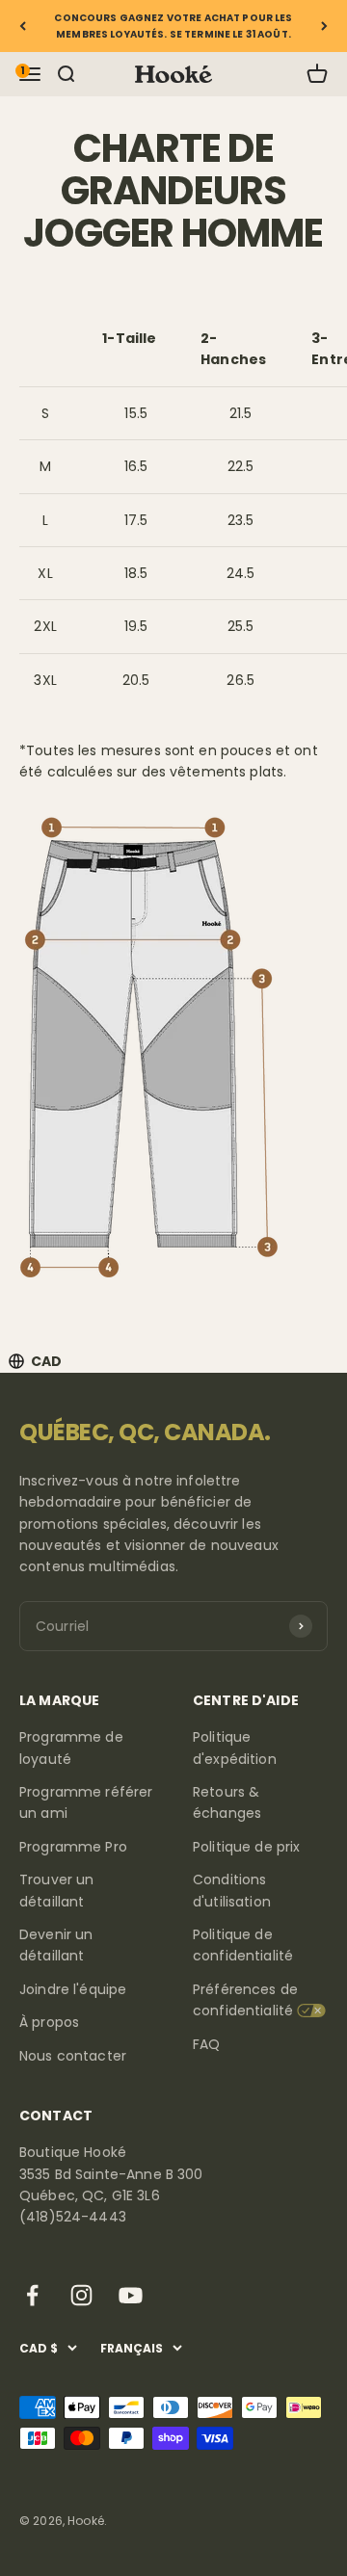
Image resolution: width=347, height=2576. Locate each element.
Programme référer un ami (86, 1802)
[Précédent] (23, 26)
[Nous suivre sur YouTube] (131, 2295)
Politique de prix (246, 1847)
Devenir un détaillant (56, 1945)
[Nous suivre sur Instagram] (81, 2295)
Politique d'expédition (235, 1748)
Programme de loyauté (71, 1748)
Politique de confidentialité (243, 1945)
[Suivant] (324, 26)
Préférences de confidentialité (245, 2000)
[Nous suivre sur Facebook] (32, 2295)
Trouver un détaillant (56, 1890)
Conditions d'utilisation (232, 1890)
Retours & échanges (227, 1802)
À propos (49, 2022)
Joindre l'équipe (73, 1989)
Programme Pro (73, 1847)
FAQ (206, 2044)
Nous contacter (73, 2056)
